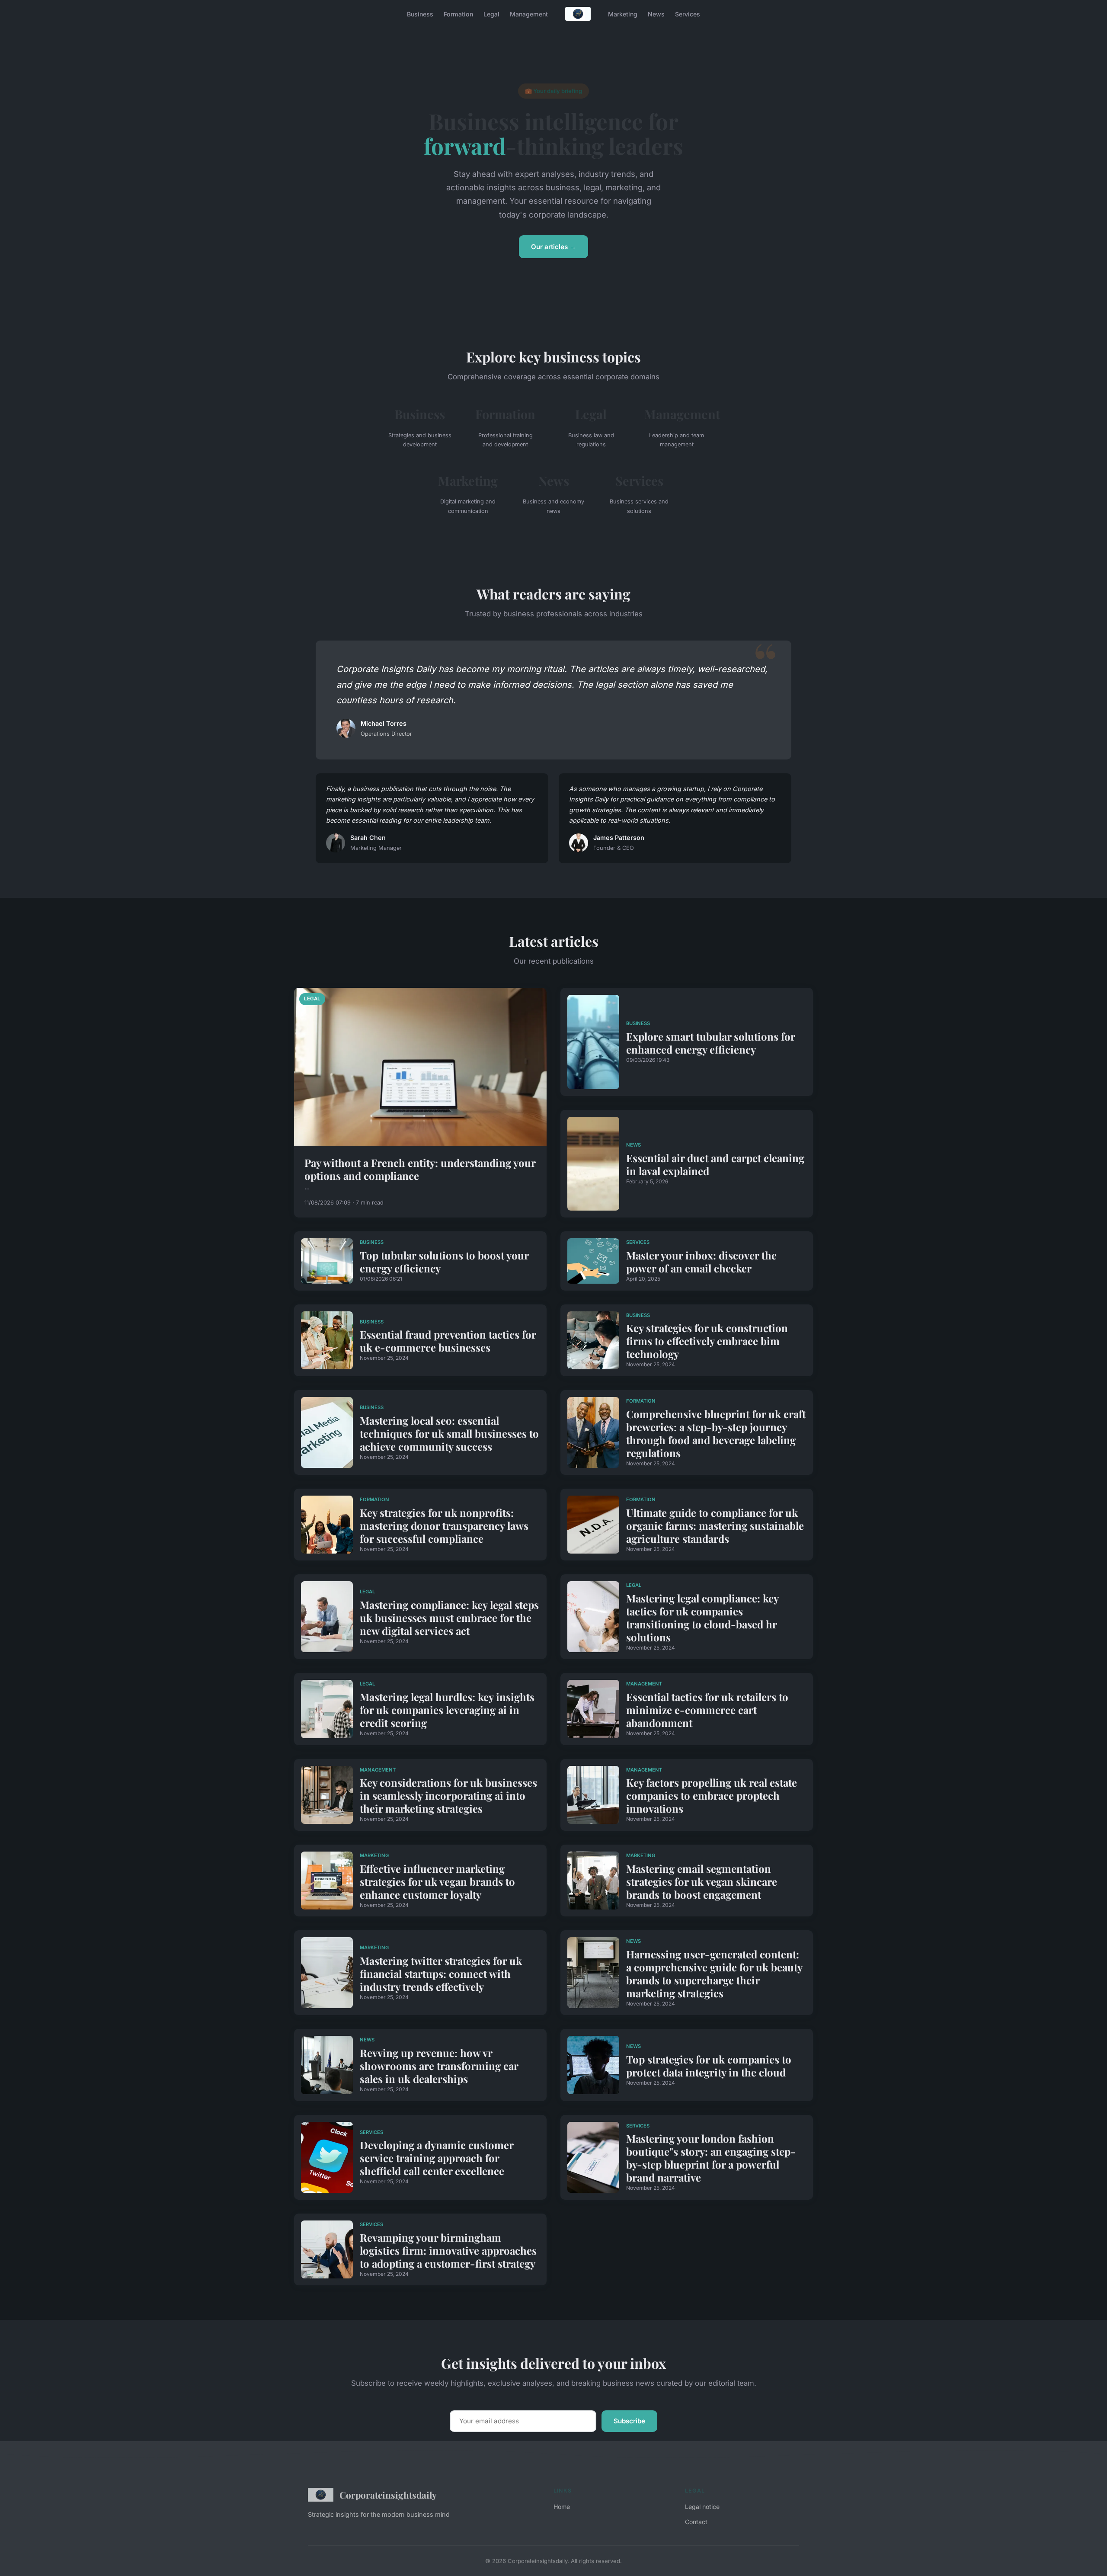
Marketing (623, 14)
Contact (696, 2522)
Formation (458, 14)
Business (420, 14)
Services (688, 14)
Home (562, 2507)
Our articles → (553, 247)
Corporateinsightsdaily (388, 2495)
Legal (491, 14)
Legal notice (702, 2507)
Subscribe (629, 2421)
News (656, 14)
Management (529, 14)
